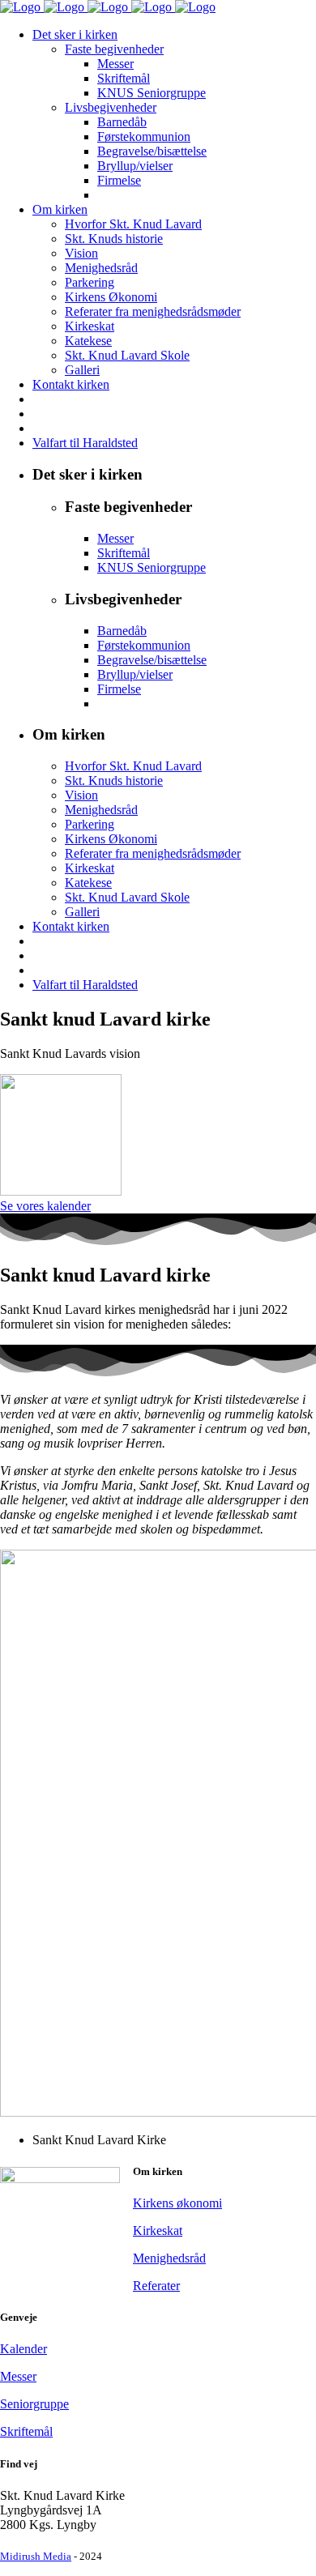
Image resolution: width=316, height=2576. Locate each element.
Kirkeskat (158, 2231)
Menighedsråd (169, 2258)
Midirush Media (36, 2556)
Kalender (23, 2349)
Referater (156, 2286)
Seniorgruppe (34, 2404)
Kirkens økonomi (177, 2203)
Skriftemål (26, 2431)
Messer (18, 2376)
